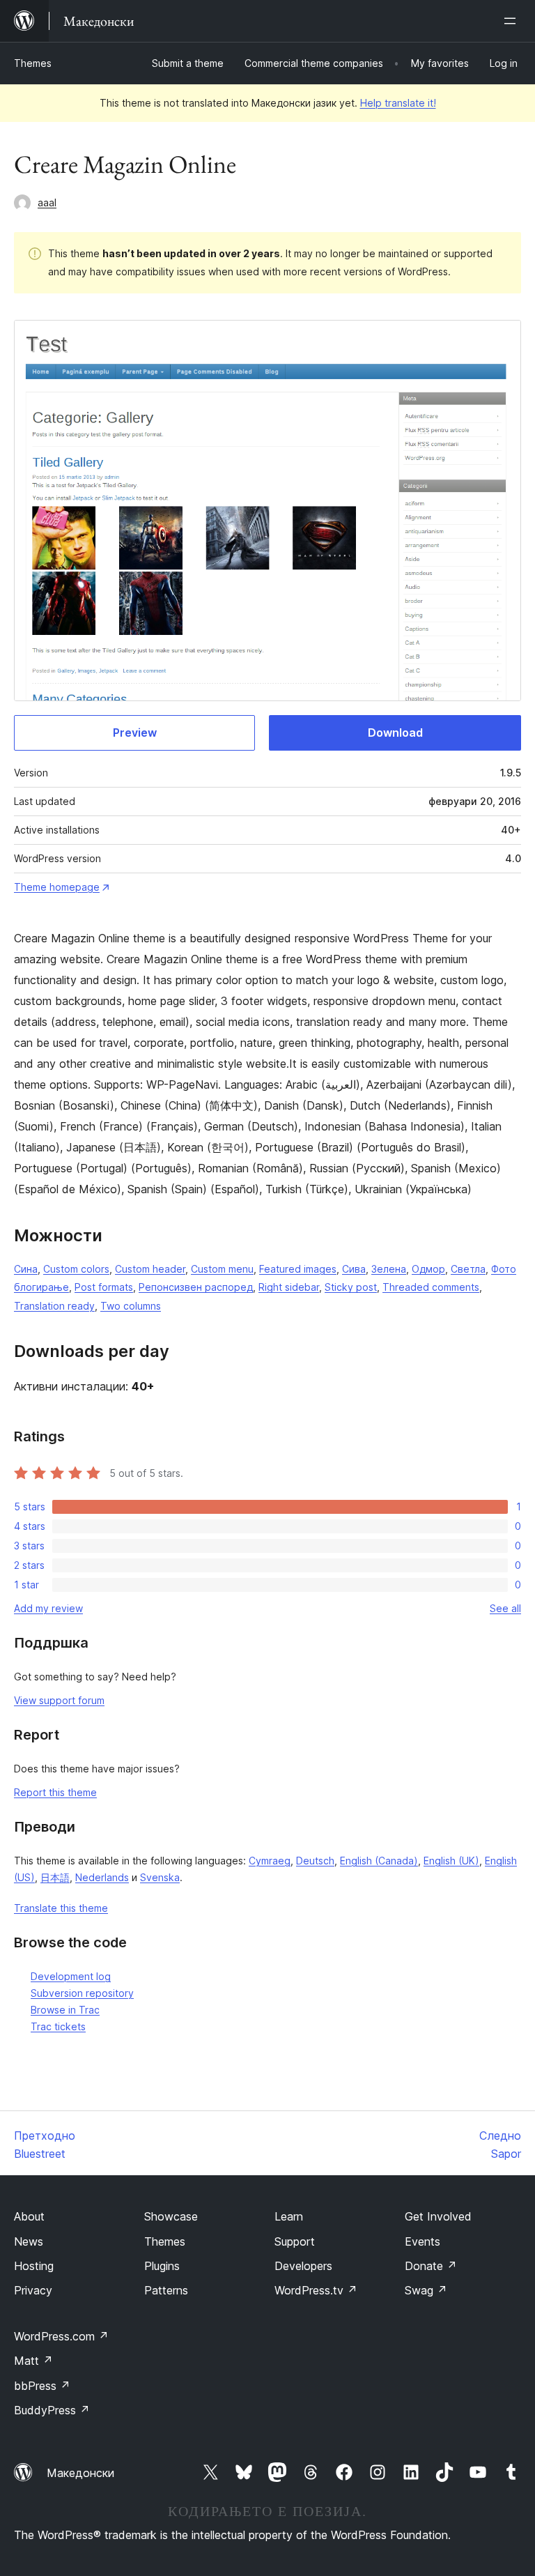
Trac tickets (58, 2026)
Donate (431, 2266)
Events (422, 2241)
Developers (303, 2266)
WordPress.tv (316, 2290)
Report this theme (55, 1792)
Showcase (171, 2216)
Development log (71, 1976)
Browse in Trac (65, 2010)
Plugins (162, 2266)
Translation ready (54, 1306)
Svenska (160, 1877)
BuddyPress (52, 2410)
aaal (47, 202)
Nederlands (102, 1877)
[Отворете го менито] (513, 21)
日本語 (55, 1877)
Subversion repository (82, 1993)
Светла (468, 1269)
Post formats (104, 1287)
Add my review (48, 1608)
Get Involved (438, 2216)
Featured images (298, 1269)
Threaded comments (431, 1287)
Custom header (150, 1269)
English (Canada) (379, 1861)
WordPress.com (61, 2336)
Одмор (428, 1269)
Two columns (131, 1306)
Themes (33, 63)
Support (295, 2241)
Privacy (33, 2290)
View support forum (59, 1700)
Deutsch (315, 1861)
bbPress (42, 2386)
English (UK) (451, 1861)
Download (395, 733)
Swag (426, 2290)
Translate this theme (61, 1908)
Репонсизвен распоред (196, 1287)
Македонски (80, 2473)
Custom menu (222, 1269)
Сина (26, 1269)
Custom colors (76, 1269)
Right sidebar (289, 1287)
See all (505, 1608)
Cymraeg (270, 1861)
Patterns (166, 2290)
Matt (33, 2361)
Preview (135, 733)
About (29, 2216)
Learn (289, 2216)
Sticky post (351, 1287)
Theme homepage (57, 887)
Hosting (34, 2266)
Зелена (389, 1269)
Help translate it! (398, 103)
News (29, 2241)
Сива (354, 1269)
